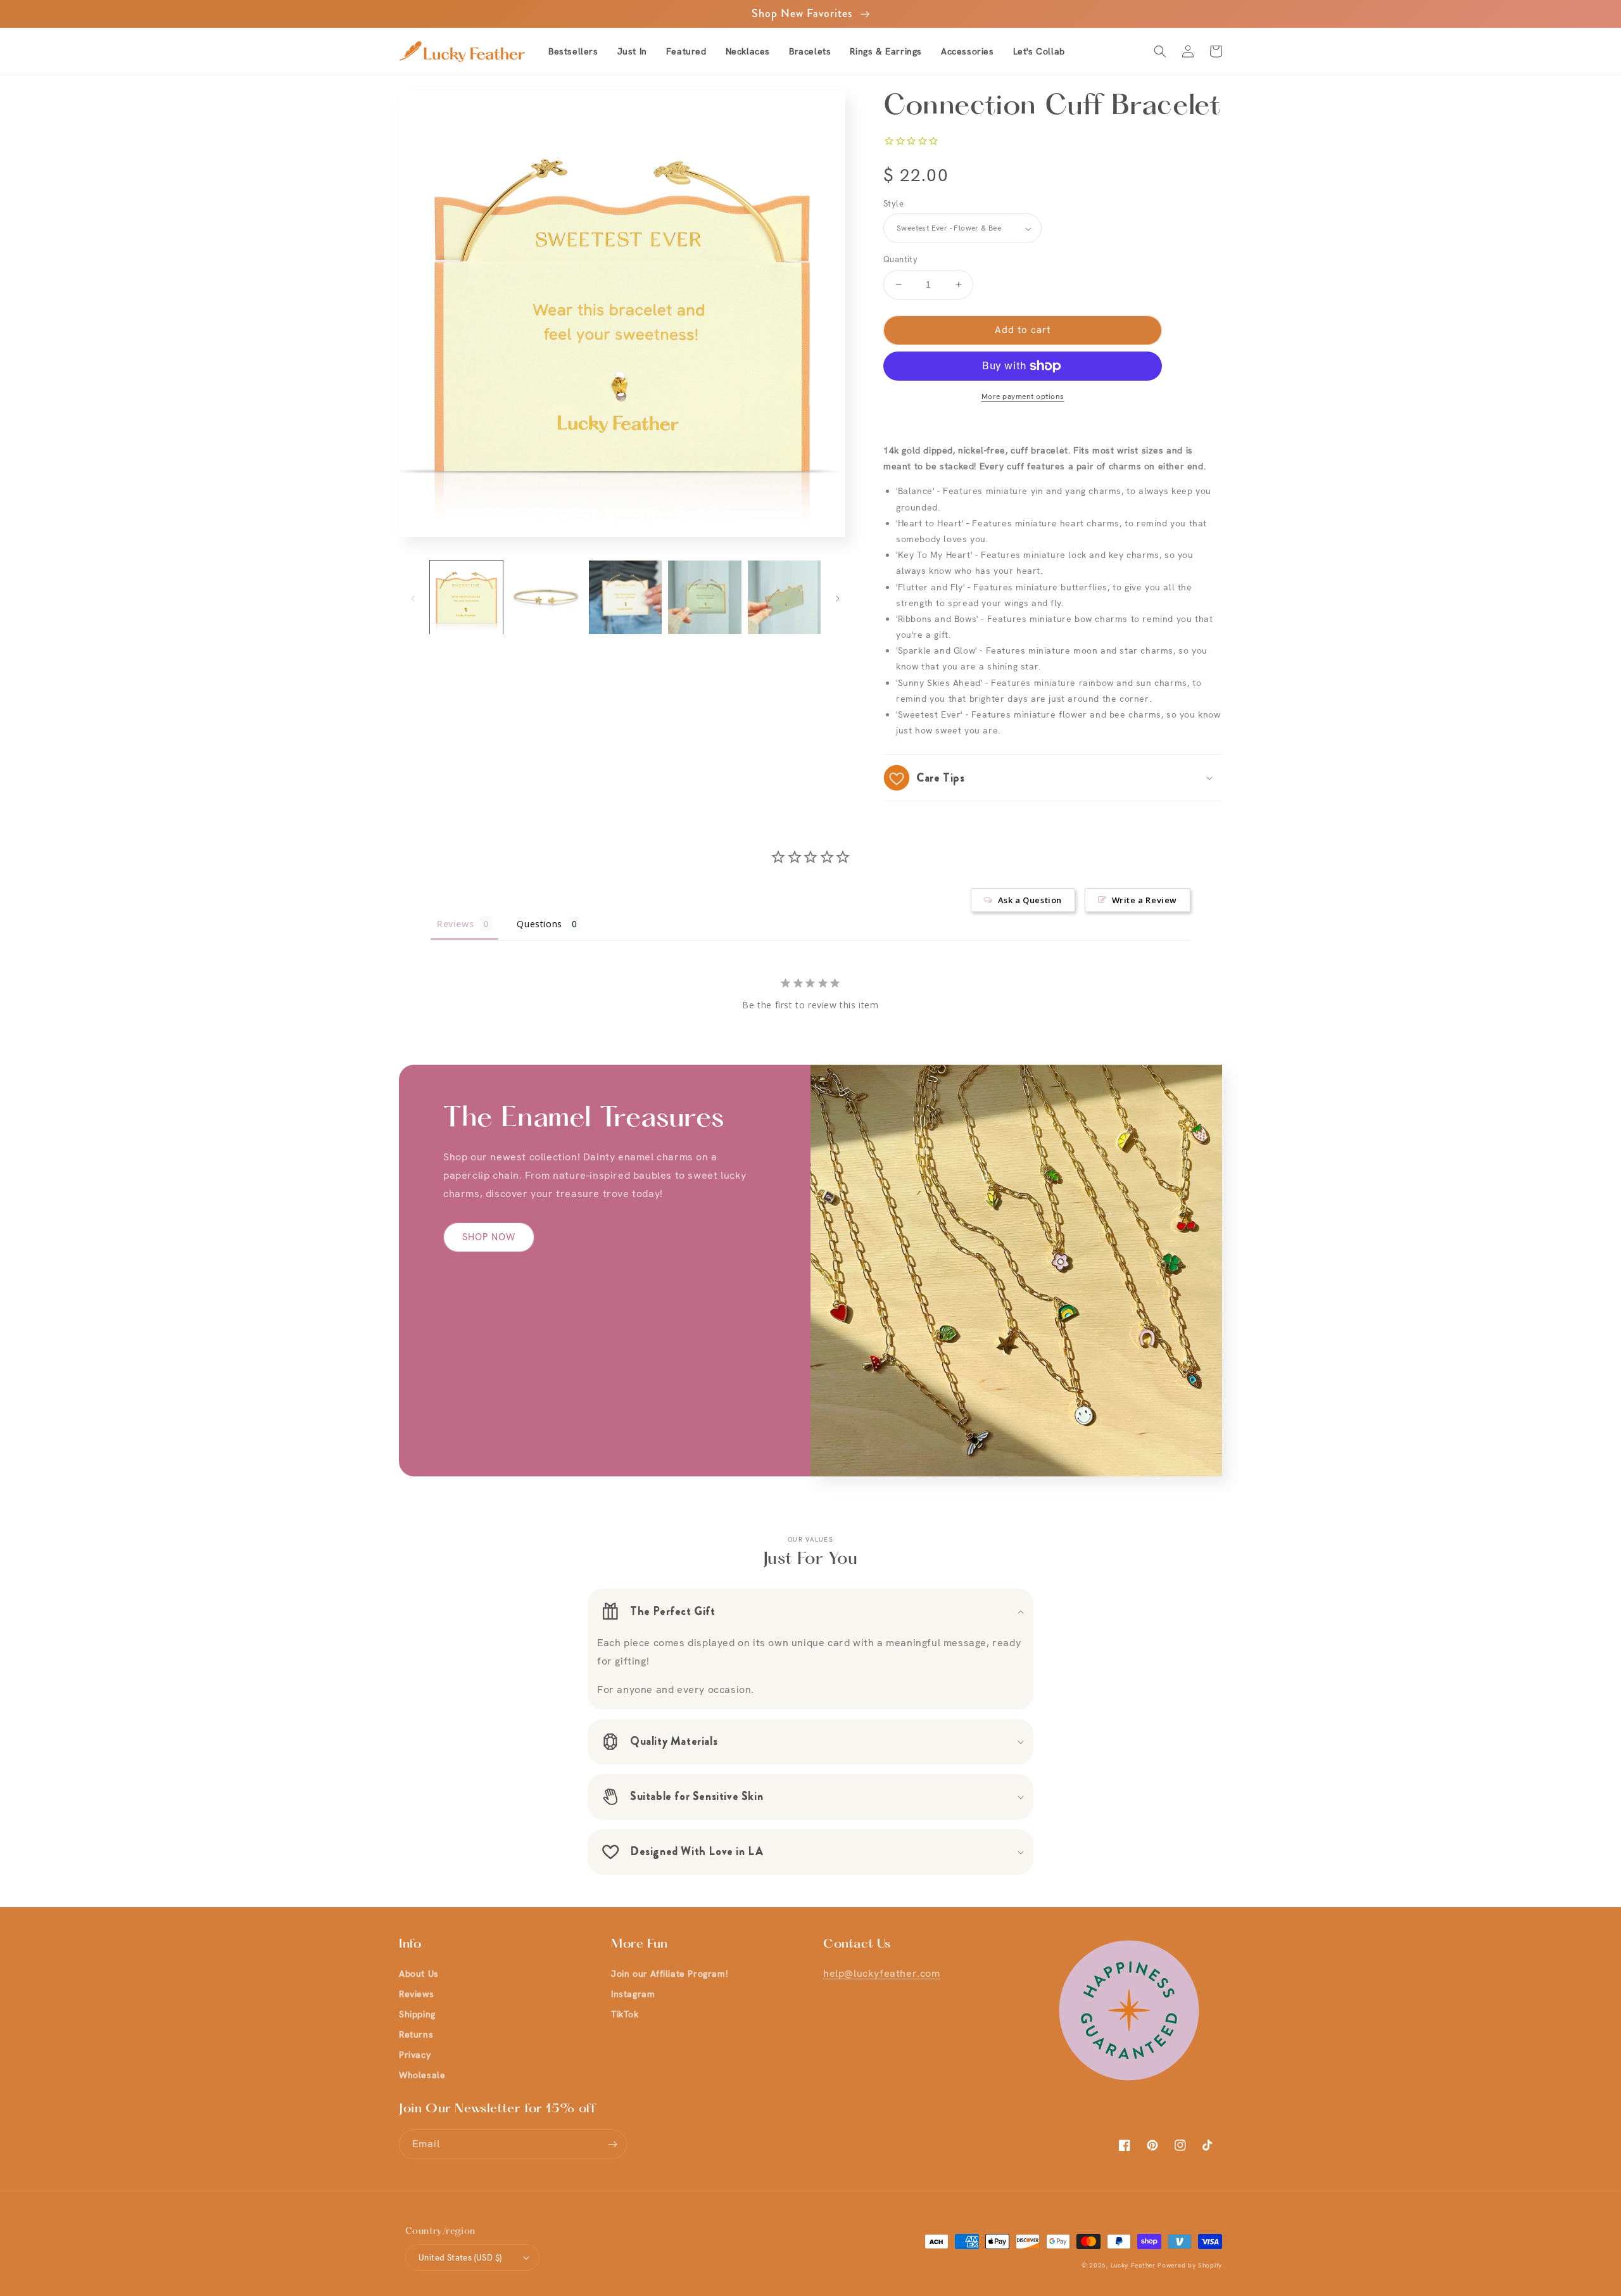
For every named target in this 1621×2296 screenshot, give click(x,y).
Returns (416, 2034)
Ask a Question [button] (1030, 900)
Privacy (415, 2055)
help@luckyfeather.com (882, 1973)
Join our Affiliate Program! (669, 1974)
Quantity (900, 259)
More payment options (1023, 396)
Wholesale (422, 2075)
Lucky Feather (1133, 2265)
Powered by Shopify (1190, 2265)
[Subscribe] (612, 2144)
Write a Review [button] (1145, 900)
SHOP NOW (489, 1237)
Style (893, 204)
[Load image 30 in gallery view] (784, 597)
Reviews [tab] (455, 924)
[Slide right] (838, 597)
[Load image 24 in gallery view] (625, 597)
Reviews (416, 1994)
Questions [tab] (539, 924)
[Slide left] (413, 597)
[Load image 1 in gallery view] (466, 597)
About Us (419, 1974)
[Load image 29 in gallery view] (704, 597)
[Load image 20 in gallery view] (546, 597)
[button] (686, 51)
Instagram (633, 1994)
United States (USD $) (460, 2258)
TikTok (625, 2014)
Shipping (417, 2014)
